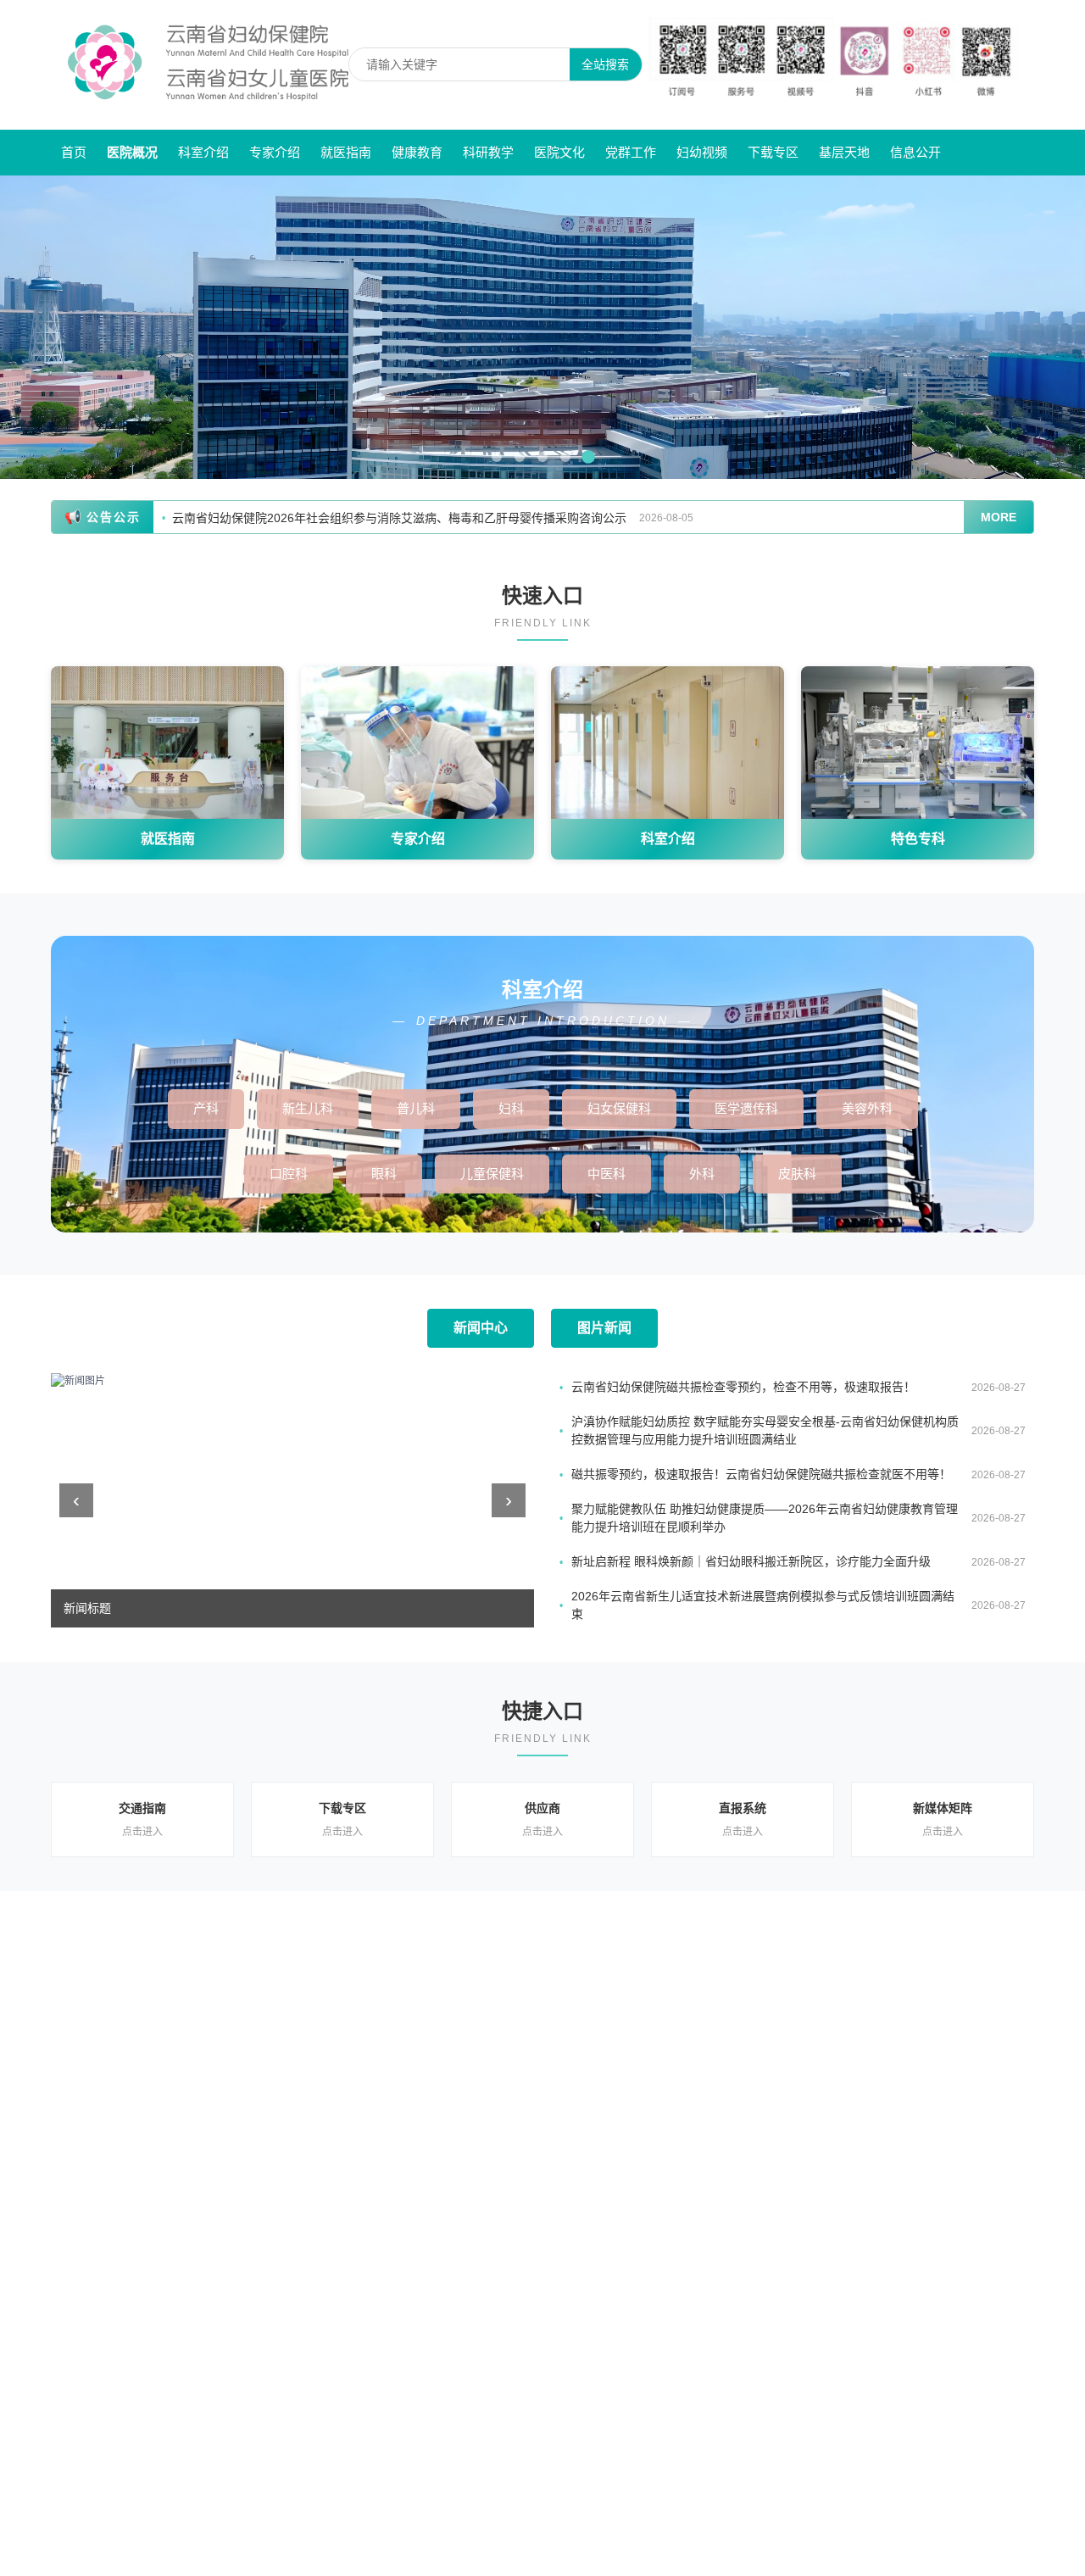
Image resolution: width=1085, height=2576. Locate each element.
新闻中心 (481, 1328)
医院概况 (132, 152)
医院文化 (559, 152)
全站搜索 (605, 64)
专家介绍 (275, 152)
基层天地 (844, 152)
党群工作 (631, 152)
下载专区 (773, 152)
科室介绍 (203, 152)
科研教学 (488, 152)
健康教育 (417, 152)
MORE (999, 517)
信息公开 (915, 152)
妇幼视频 (702, 152)
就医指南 (346, 152)
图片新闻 (604, 1328)
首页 (74, 152)
